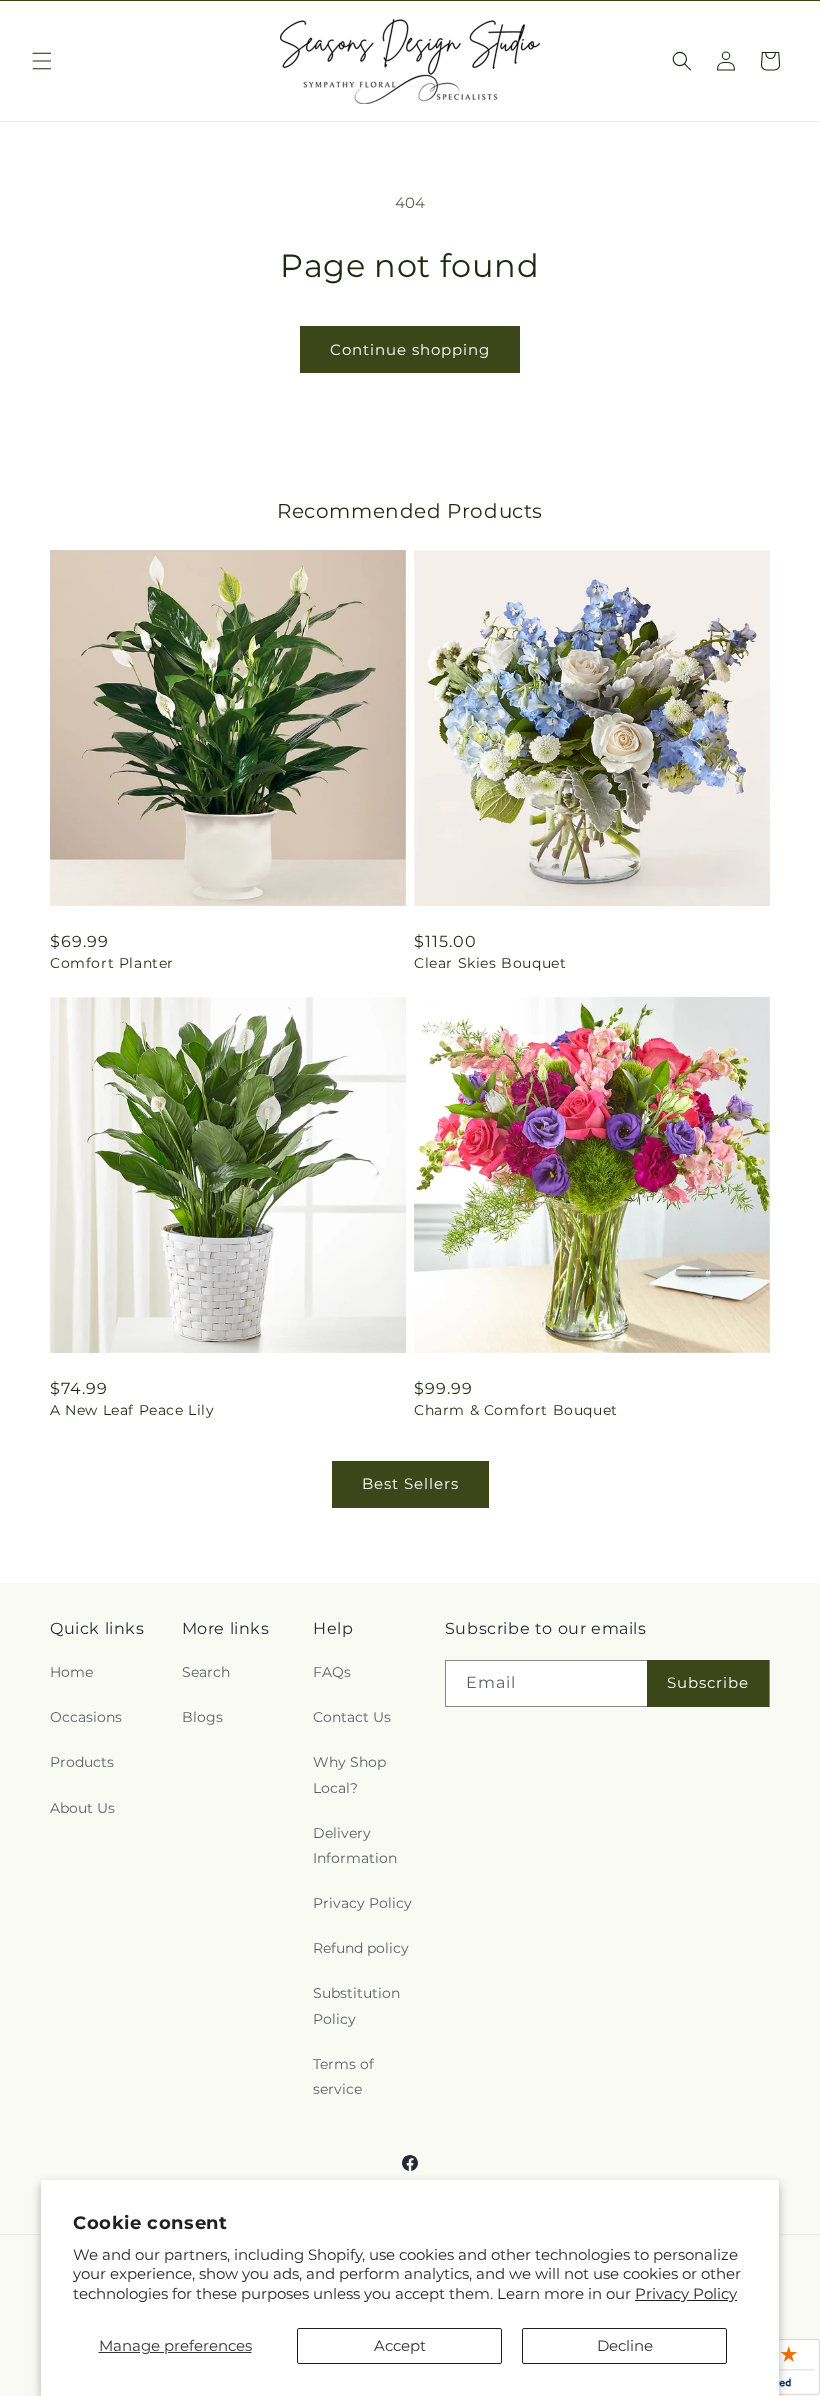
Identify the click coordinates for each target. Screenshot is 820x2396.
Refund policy (361, 1948)
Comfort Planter (112, 963)
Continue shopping (410, 349)
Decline (625, 2345)
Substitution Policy (356, 2005)
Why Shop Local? (349, 1774)
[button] (42, 61)
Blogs (202, 1717)
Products (82, 1762)
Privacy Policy (686, 2293)
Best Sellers (410, 1483)
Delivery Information (355, 1845)
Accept (400, 2345)
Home (71, 1672)
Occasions (86, 1717)
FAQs (332, 1672)
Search (206, 1672)
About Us (82, 1808)
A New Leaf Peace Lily (132, 1410)
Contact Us (352, 1717)
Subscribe (708, 1682)
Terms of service (343, 2076)
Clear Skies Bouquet (490, 963)
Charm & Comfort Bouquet (516, 1410)
